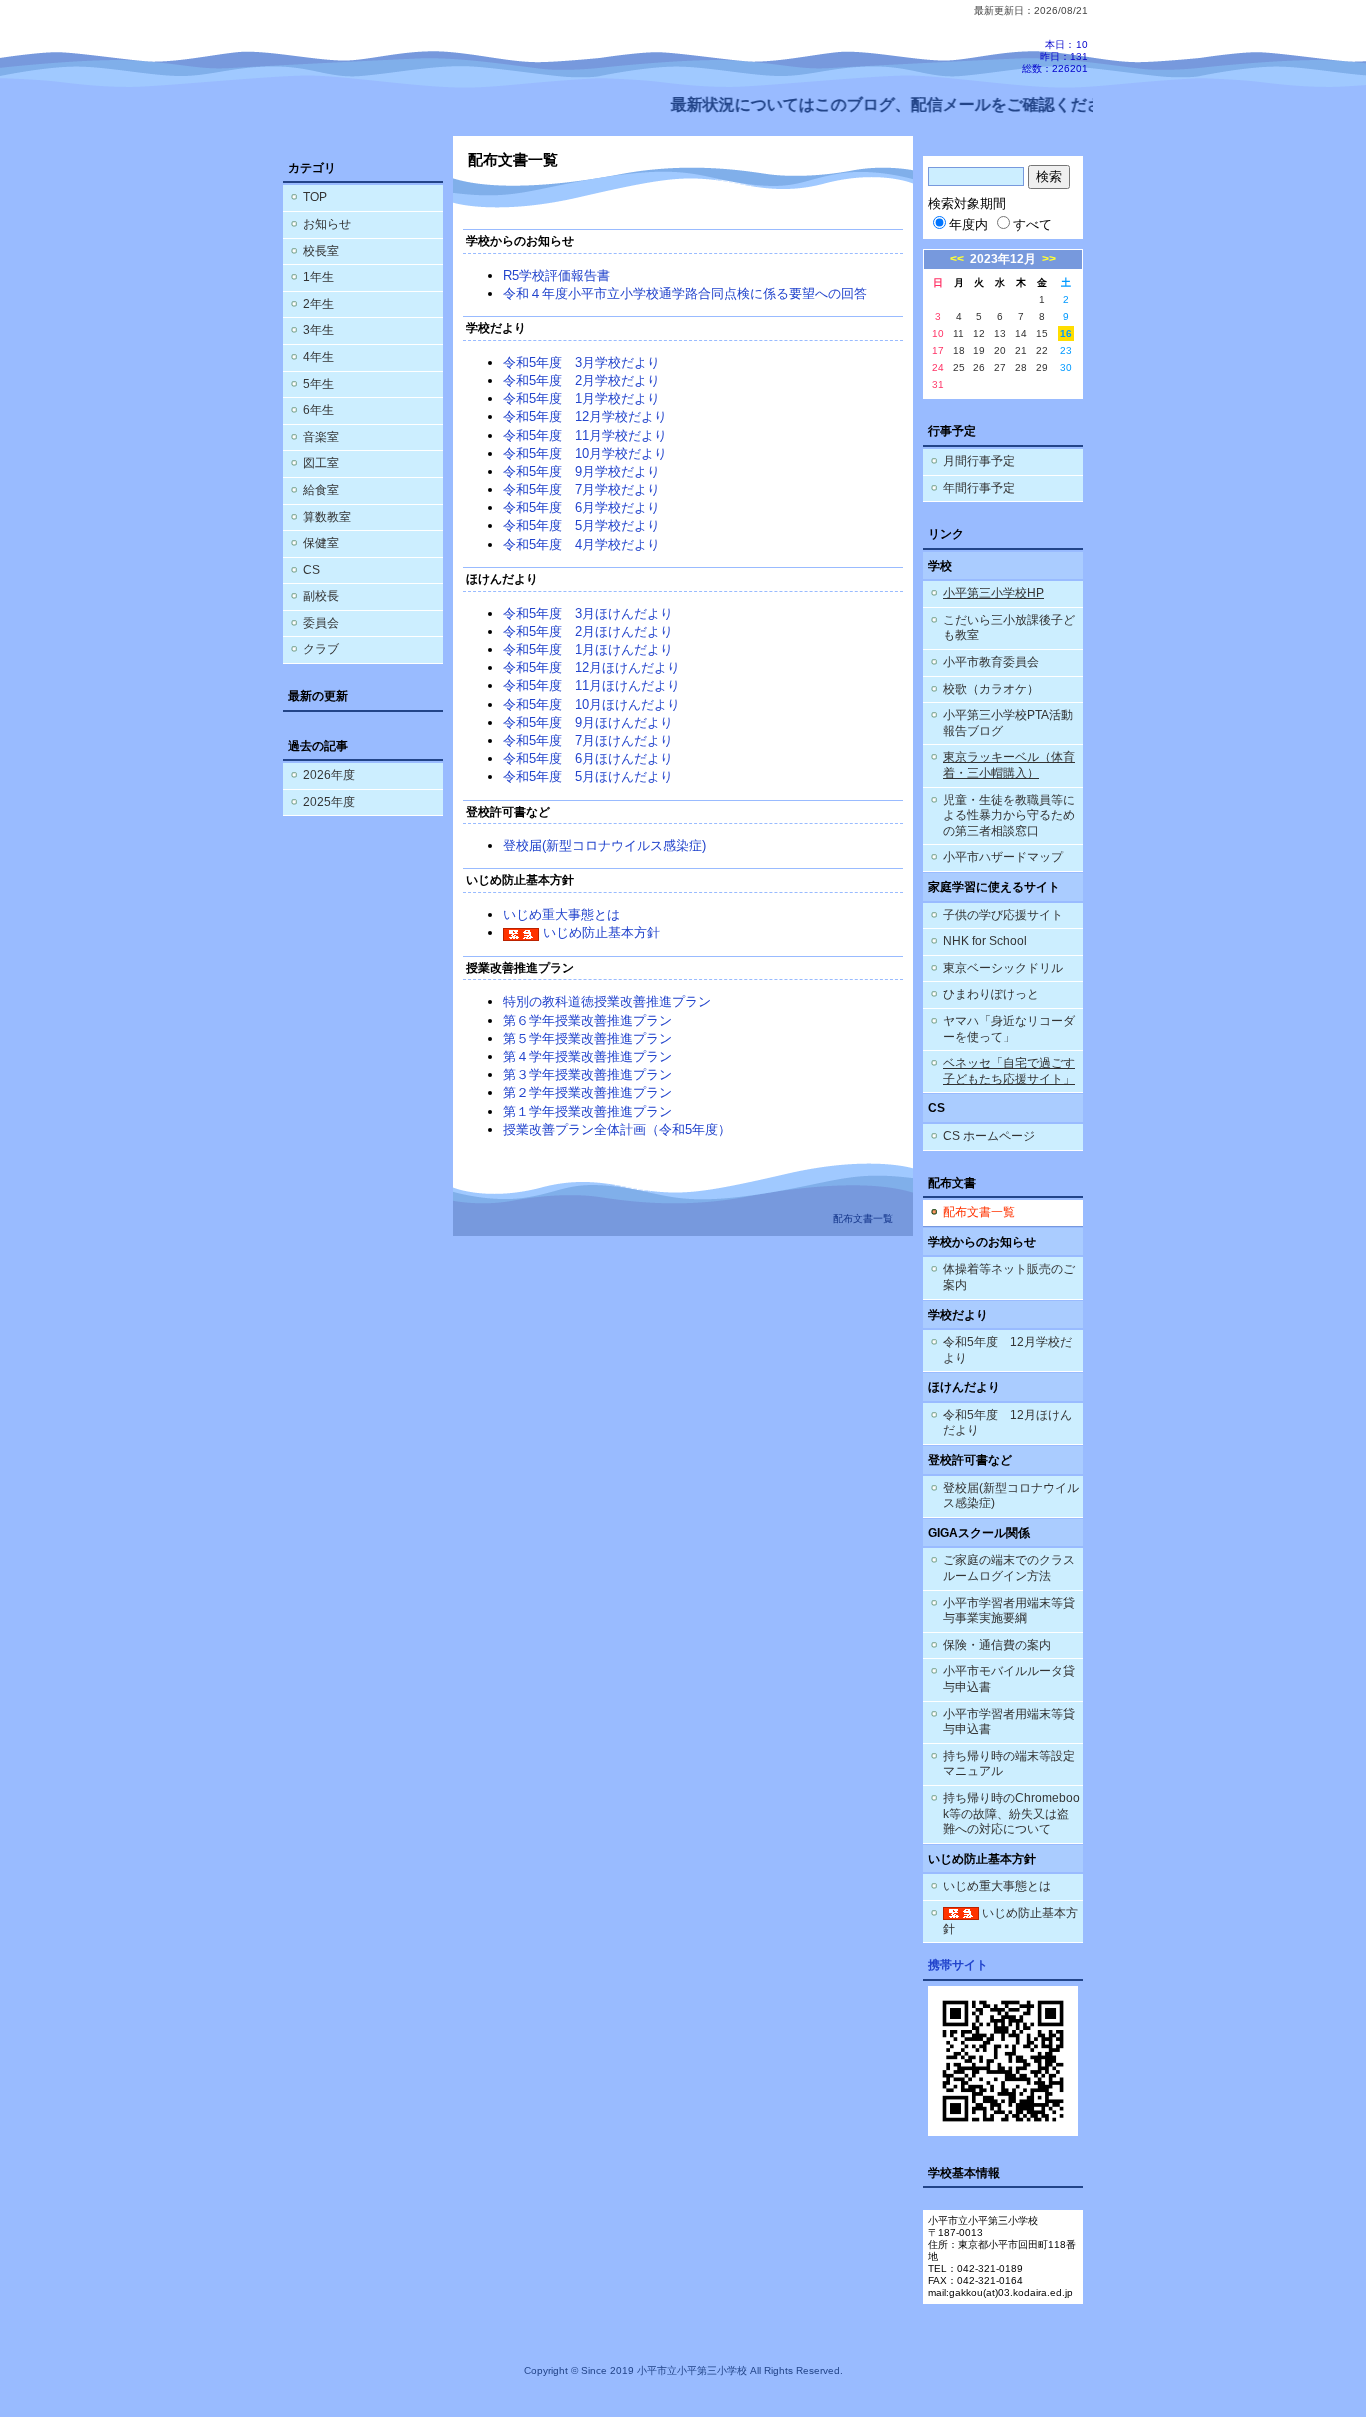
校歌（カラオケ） (991, 689)
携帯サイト (958, 1965)
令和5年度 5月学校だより (581, 525)
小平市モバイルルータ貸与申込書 (1009, 1679)
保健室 (321, 543)
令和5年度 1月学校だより (581, 398)
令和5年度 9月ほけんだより (588, 722)
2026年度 (329, 775)
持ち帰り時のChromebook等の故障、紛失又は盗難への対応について (1011, 1813)
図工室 (321, 463)
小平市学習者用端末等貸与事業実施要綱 (1009, 1611)
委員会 (321, 623)
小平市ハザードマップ (1003, 857)
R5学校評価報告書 (556, 275)
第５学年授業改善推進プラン (587, 1038)
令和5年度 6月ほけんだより (588, 758)
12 (979, 333)
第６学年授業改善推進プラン (587, 1020)
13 (1000, 333)
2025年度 (329, 802)
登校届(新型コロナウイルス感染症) (604, 845)
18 (959, 350)
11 (958, 333)
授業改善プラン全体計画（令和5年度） (617, 1129)
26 (979, 367)
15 (1042, 333)
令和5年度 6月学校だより (581, 507)
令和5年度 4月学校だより (581, 544)
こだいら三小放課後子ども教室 (1009, 628)
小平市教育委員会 (991, 662)
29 (1042, 367)
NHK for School (985, 941)
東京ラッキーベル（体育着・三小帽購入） (1009, 765)
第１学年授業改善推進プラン (587, 1111)
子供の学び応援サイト (1003, 915)
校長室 (321, 251)
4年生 (318, 357)
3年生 (318, 330)
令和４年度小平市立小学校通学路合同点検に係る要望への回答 (685, 293)
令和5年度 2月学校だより (581, 380)
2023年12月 (1003, 259)
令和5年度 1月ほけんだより (588, 649)
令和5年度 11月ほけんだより (591, 685)
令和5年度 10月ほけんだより (591, 704)
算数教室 (327, 517)
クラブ (321, 649)
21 (1021, 350)
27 (1000, 367)
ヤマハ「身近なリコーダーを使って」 (1009, 1029)
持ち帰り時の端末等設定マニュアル (1009, 1764)
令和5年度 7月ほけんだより (588, 740)
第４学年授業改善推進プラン (587, 1056)
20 (1000, 350)
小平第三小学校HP (993, 593)
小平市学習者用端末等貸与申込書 (1009, 1722)
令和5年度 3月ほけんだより (588, 613)
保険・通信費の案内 (997, 1645)
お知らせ (327, 224)
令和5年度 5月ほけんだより (588, 776)
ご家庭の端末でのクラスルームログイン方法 (1009, 1568)
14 (1021, 333)
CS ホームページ (989, 1136)
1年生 (318, 277)
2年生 (318, 304)
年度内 (968, 224)
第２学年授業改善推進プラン (587, 1092)
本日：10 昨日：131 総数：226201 (1055, 56)
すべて (1032, 224)
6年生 (318, 410)
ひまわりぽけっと (991, 994)
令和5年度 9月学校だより (581, 471)
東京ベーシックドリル (1003, 968)
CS (311, 570)
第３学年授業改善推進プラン (587, 1074)
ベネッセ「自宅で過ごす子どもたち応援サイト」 (1009, 1071)
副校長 (321, 596)
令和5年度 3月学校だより (581, 362)
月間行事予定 (979, 461)
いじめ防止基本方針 (599, 932)
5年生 (318, 384)
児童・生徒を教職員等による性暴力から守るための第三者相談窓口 (1009, 815)
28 (1021, 367)
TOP (315, 197)
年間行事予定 (979, 488)
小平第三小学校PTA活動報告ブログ (1008, 723)
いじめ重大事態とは (561, 914)
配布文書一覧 (979, 1212)
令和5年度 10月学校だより (585, 453)
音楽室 (321, 437)
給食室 (321, 490)
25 (959, 367)
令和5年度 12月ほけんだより (591, 667)
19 (979, 350)
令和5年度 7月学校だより (581, 489)
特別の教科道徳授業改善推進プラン (607, 1001)
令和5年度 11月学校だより (585, 435)
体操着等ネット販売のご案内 (1009, 1277)
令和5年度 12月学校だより (585, 416)
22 (1042, 350)
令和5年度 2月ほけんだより (588, 631)
